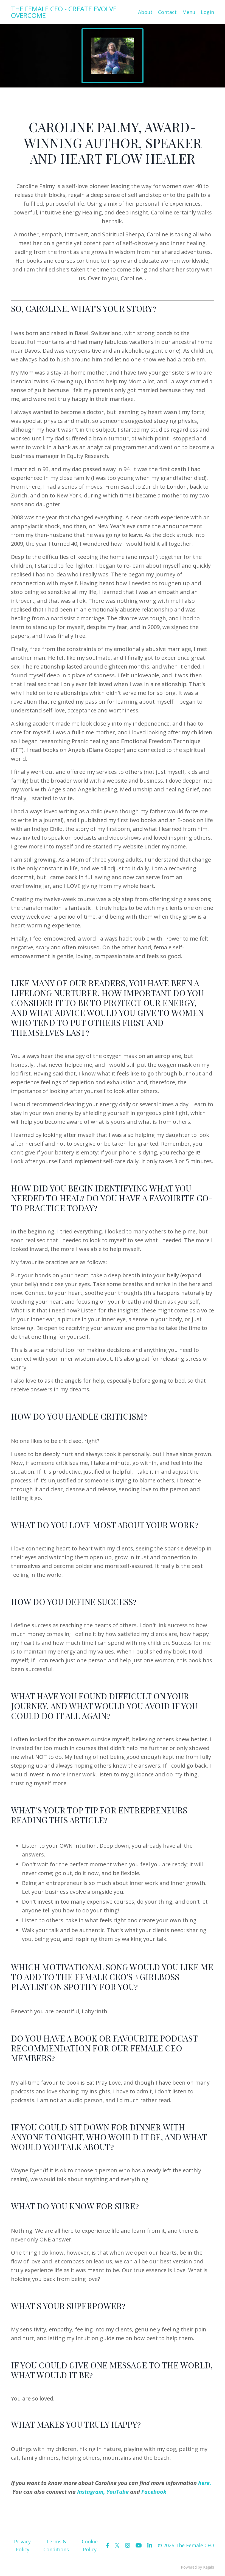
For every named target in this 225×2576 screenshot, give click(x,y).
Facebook (154, 2492)
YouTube (118, 2492)
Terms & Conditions (56, 2545)
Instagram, (91, 2492)
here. (205, 2483)
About (145, 12)
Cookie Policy (90, 2545)
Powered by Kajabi (197, 2567)
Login (207, 12)
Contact (167, 12)
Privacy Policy (22, 2545)
